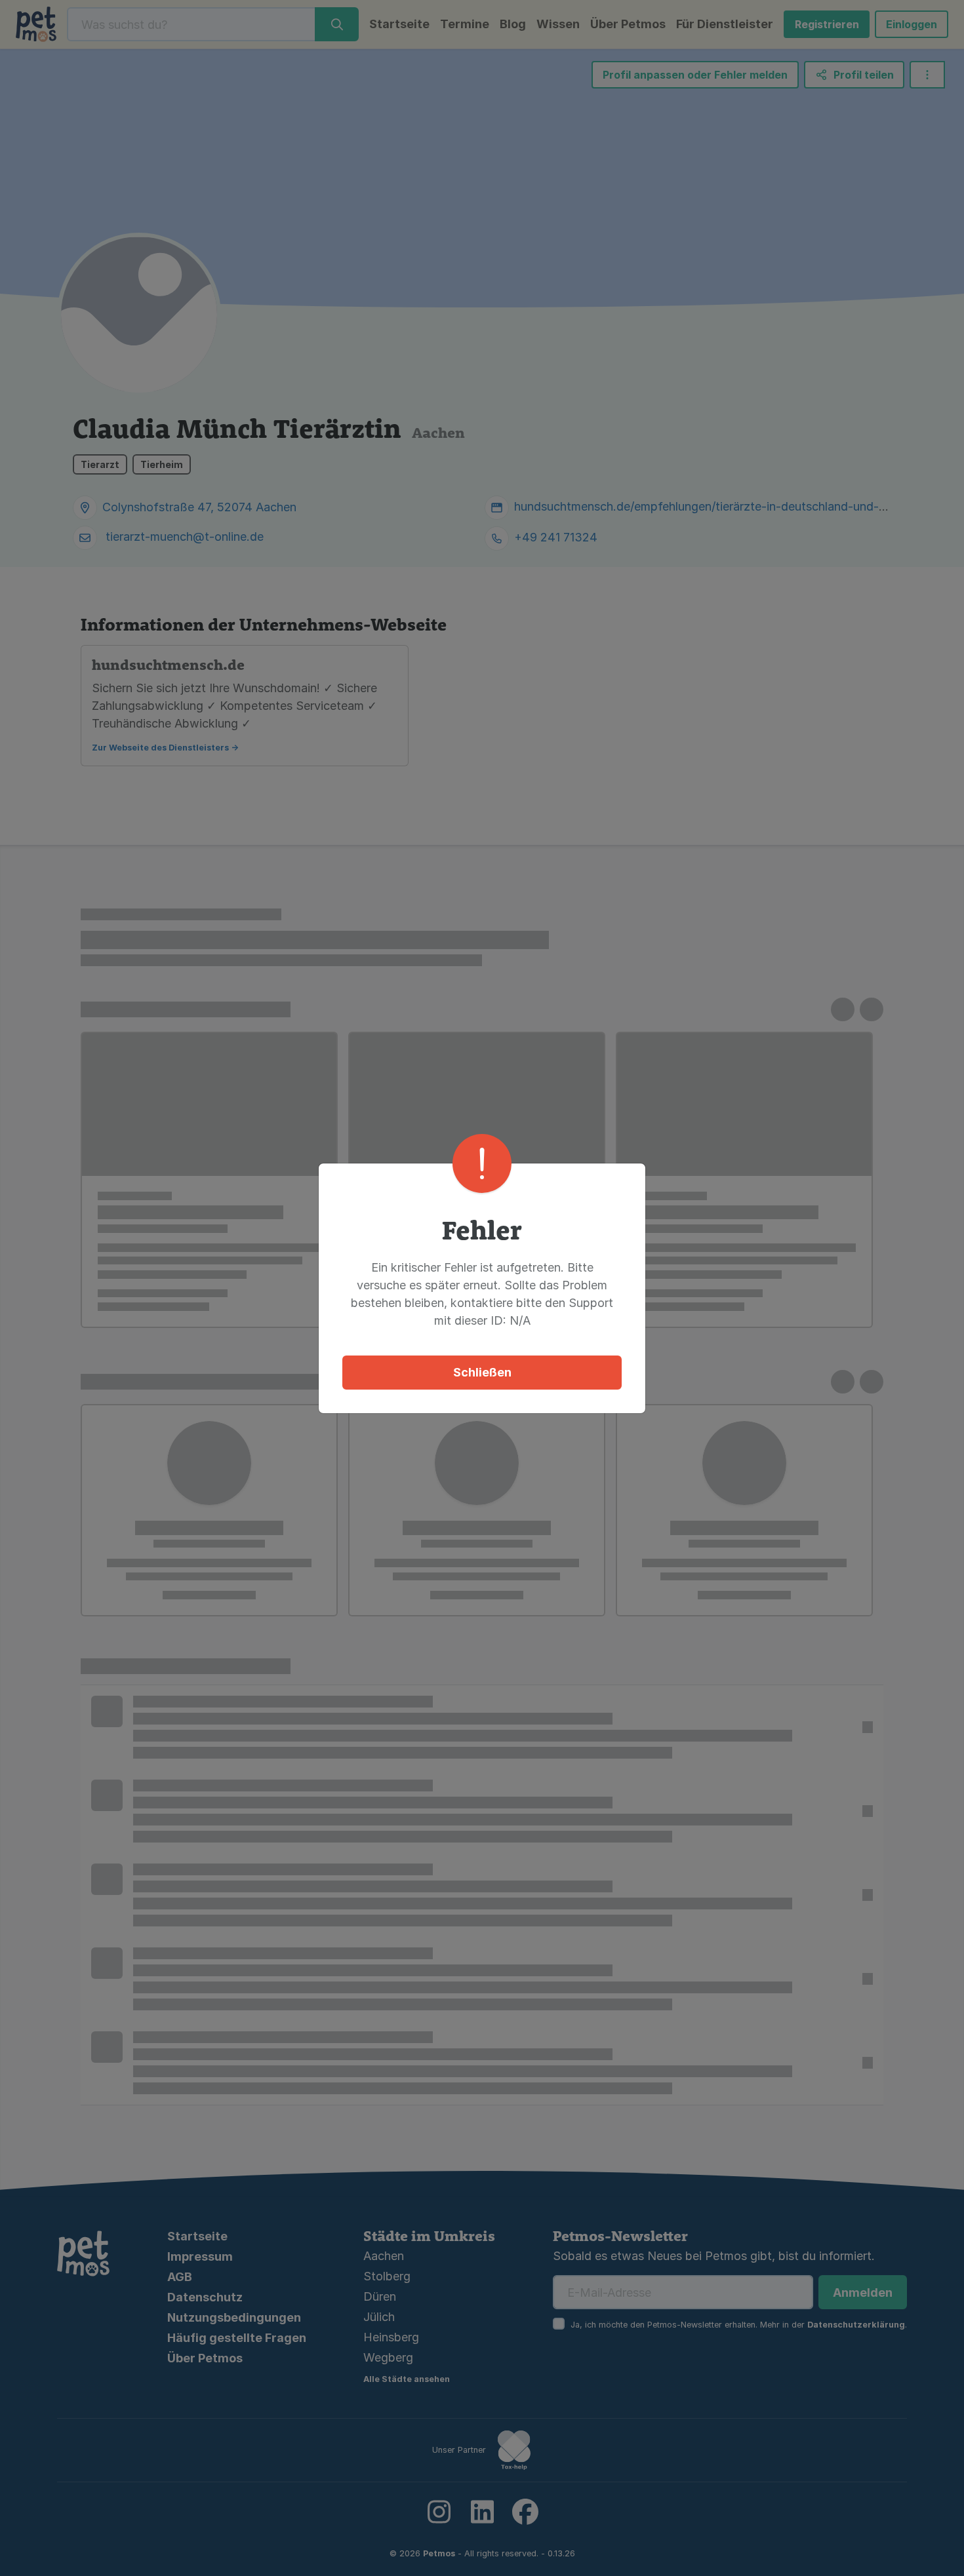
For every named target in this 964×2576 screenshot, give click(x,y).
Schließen (482, 1372)
